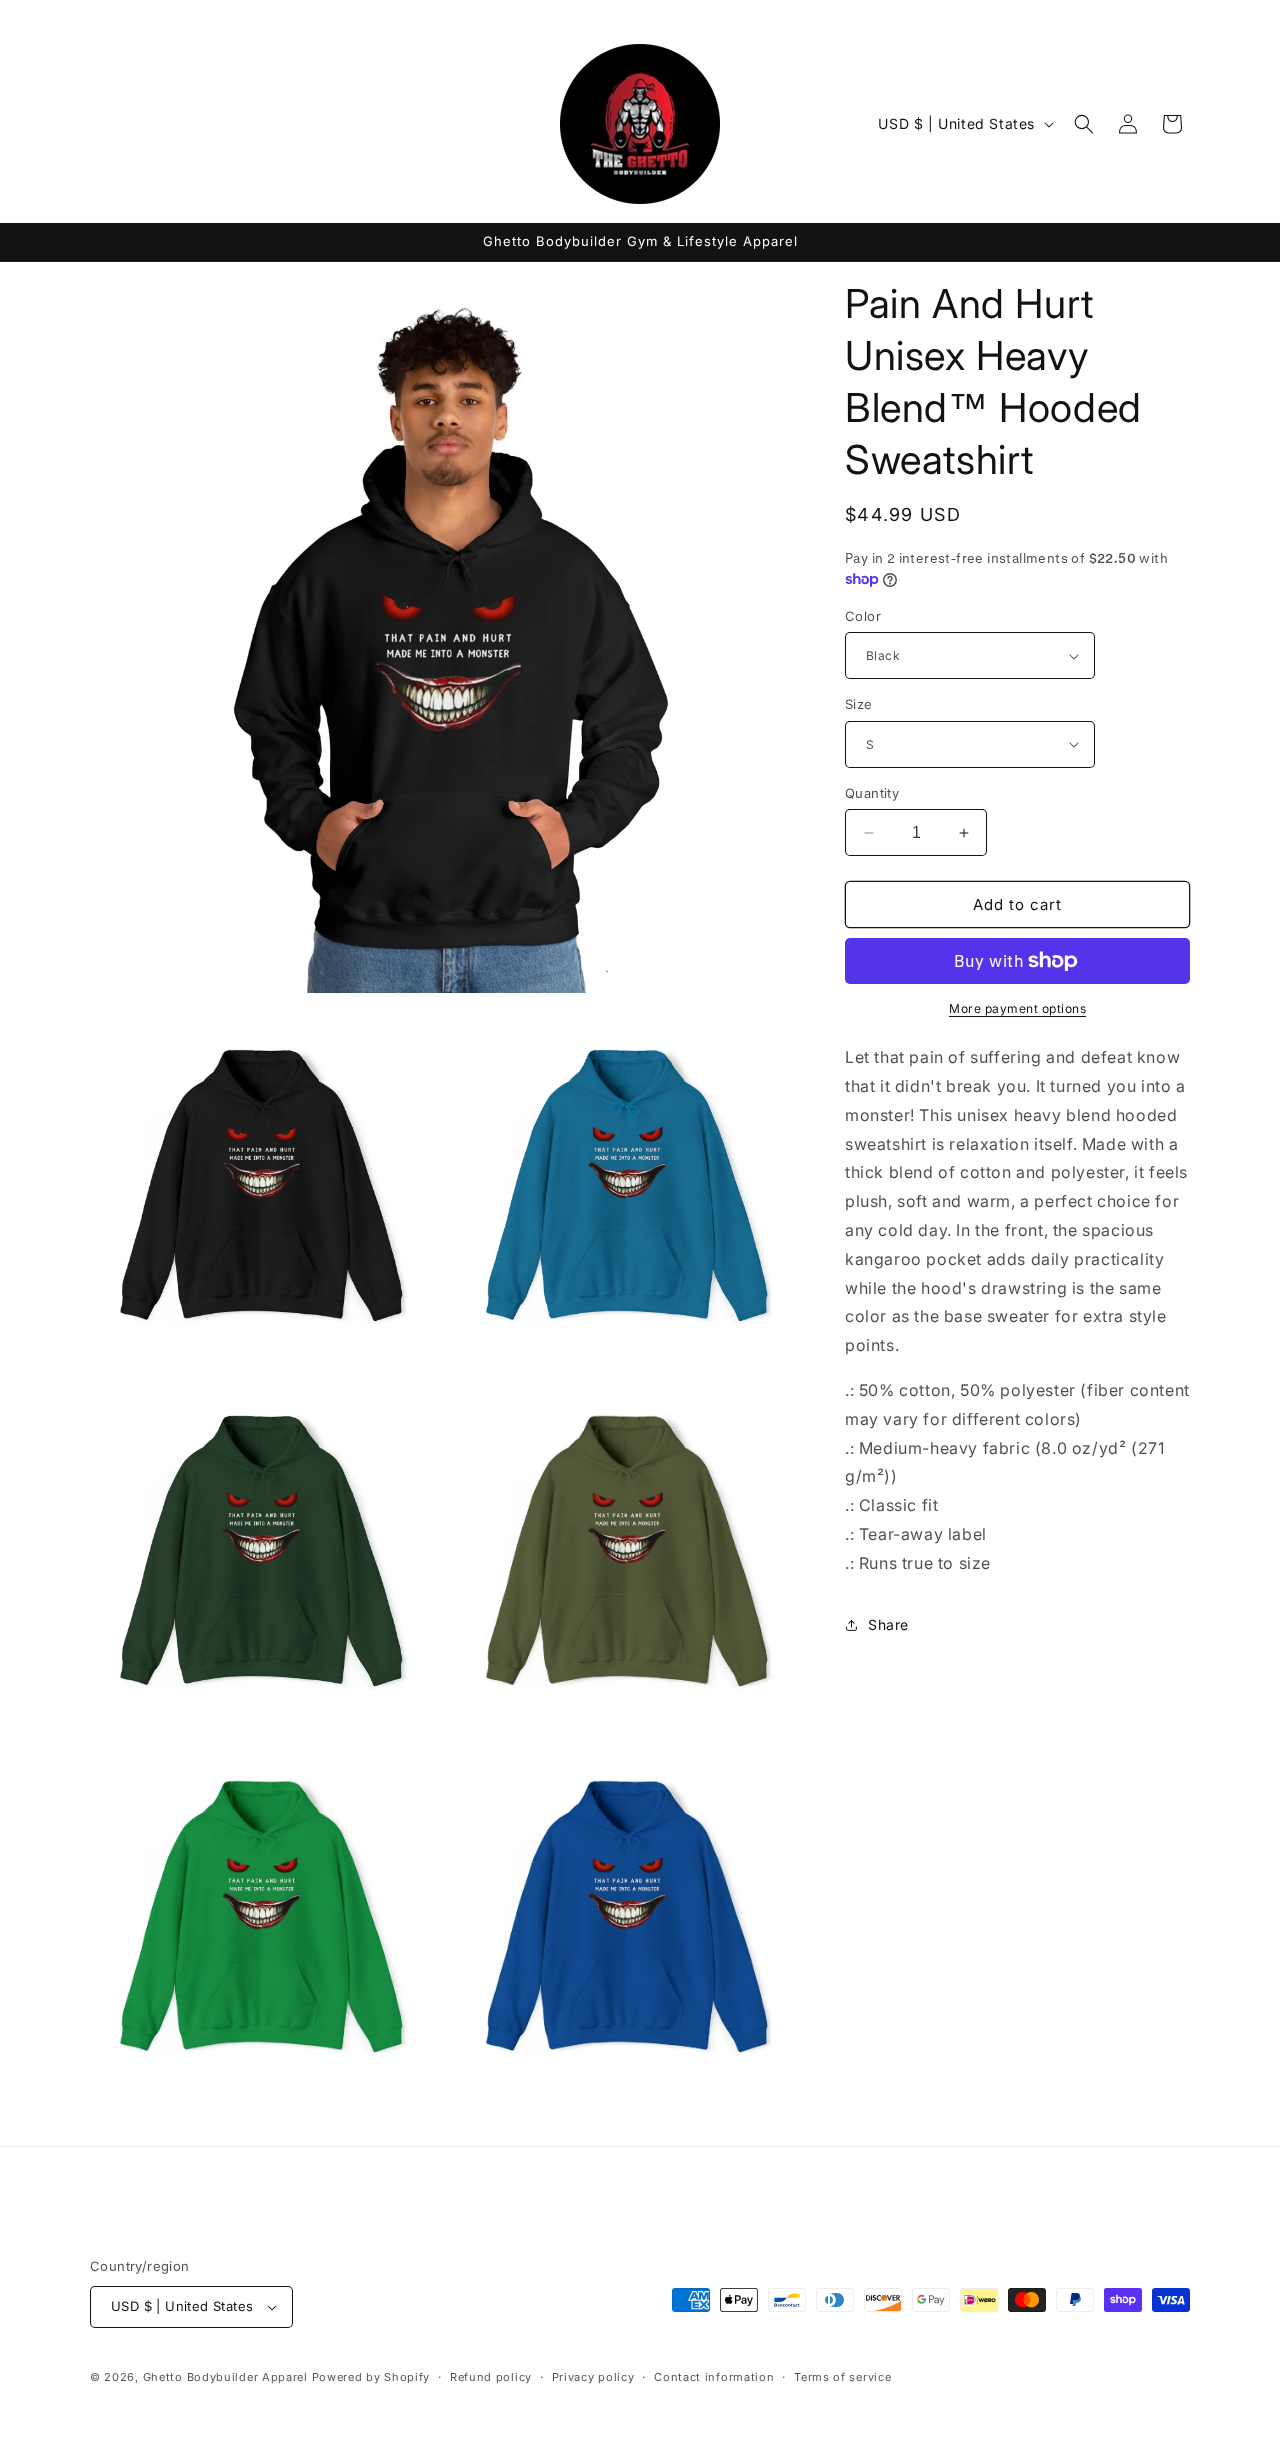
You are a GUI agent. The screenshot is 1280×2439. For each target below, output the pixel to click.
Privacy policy (593, 2377)
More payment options (1017, 1008)
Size (859, 704)
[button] (1084, 124)
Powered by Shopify (371, 2377)
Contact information (714, 2377)
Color (863, 616)
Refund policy (491, 2377)
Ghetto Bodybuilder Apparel (225, 2377)
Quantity (872, 793)
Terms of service (842, 2377)
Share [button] (888, 1624)
